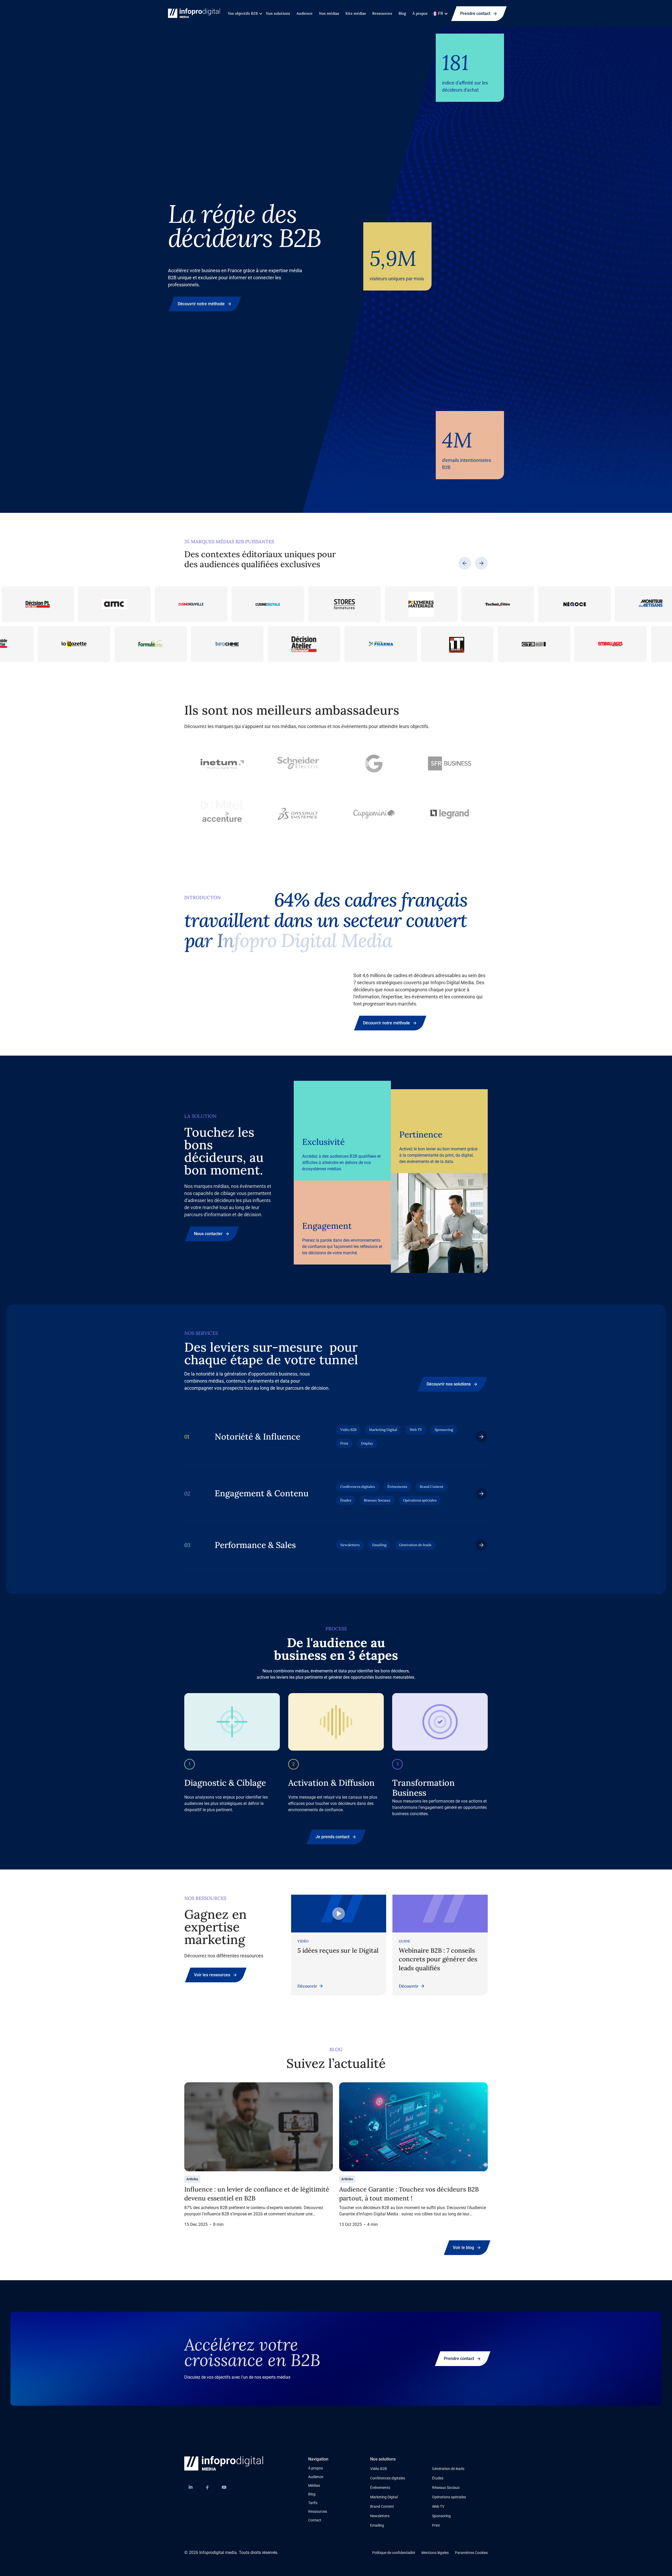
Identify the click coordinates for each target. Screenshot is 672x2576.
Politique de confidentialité (394, 2553)
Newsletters (380, 2516)
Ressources (382, 13)
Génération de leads (448, 2469)
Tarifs (313, 2503)
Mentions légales (435, 2553)
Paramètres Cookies (471, 2553)
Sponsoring (441, 2516)
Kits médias (356, 13)
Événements (380, 2488)
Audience (304, 13)
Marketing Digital (384, 2497)
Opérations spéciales (449, 2497)
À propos (420, 13)
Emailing (377, 2525)
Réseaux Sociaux (446, 2488)
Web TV (438, 2506)
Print (436, 2525)
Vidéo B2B (379, 2469)
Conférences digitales (388, 2478)
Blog (402, 13)
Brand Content (382, 2506)
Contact (315, 2520)
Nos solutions (278, 13)
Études (438, 2478)
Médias (314, 2485)
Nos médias (329, 13)
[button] (244, 14)
